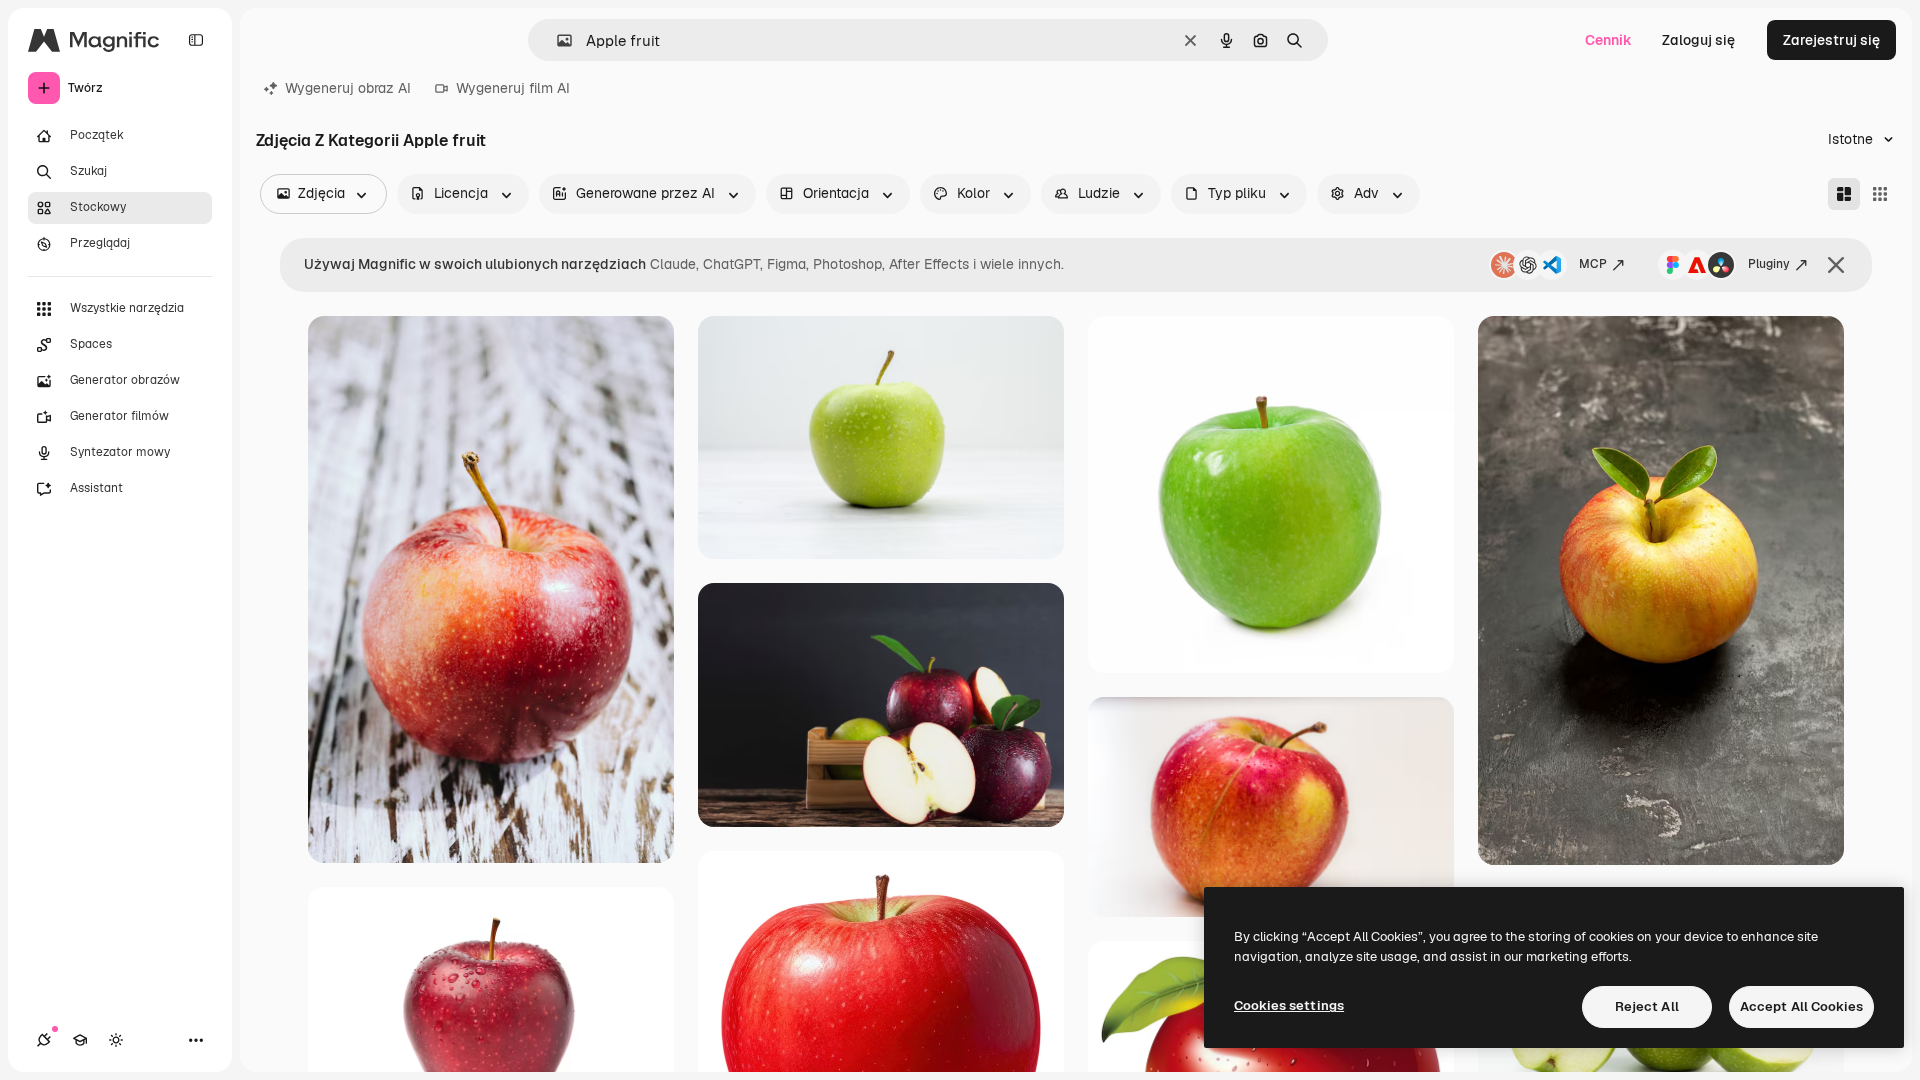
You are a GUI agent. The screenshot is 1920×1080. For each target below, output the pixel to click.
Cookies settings (1289, 1005)
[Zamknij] (1836, 265)
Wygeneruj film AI (513, 88)
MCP (1593, 264)
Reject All (1647, 1006)
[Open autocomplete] (556, 40)
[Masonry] (1844, 194)
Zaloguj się (1698, 40)
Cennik (1608, 40)
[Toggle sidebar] (196, 40)
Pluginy (1769, 264)
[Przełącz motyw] (116, 1040)
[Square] (1880, 194)
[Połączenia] (44, 1040)
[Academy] (80, 1040)
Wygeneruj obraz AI (348, 88)
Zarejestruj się (1831, 40)
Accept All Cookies (1801, 1006)
